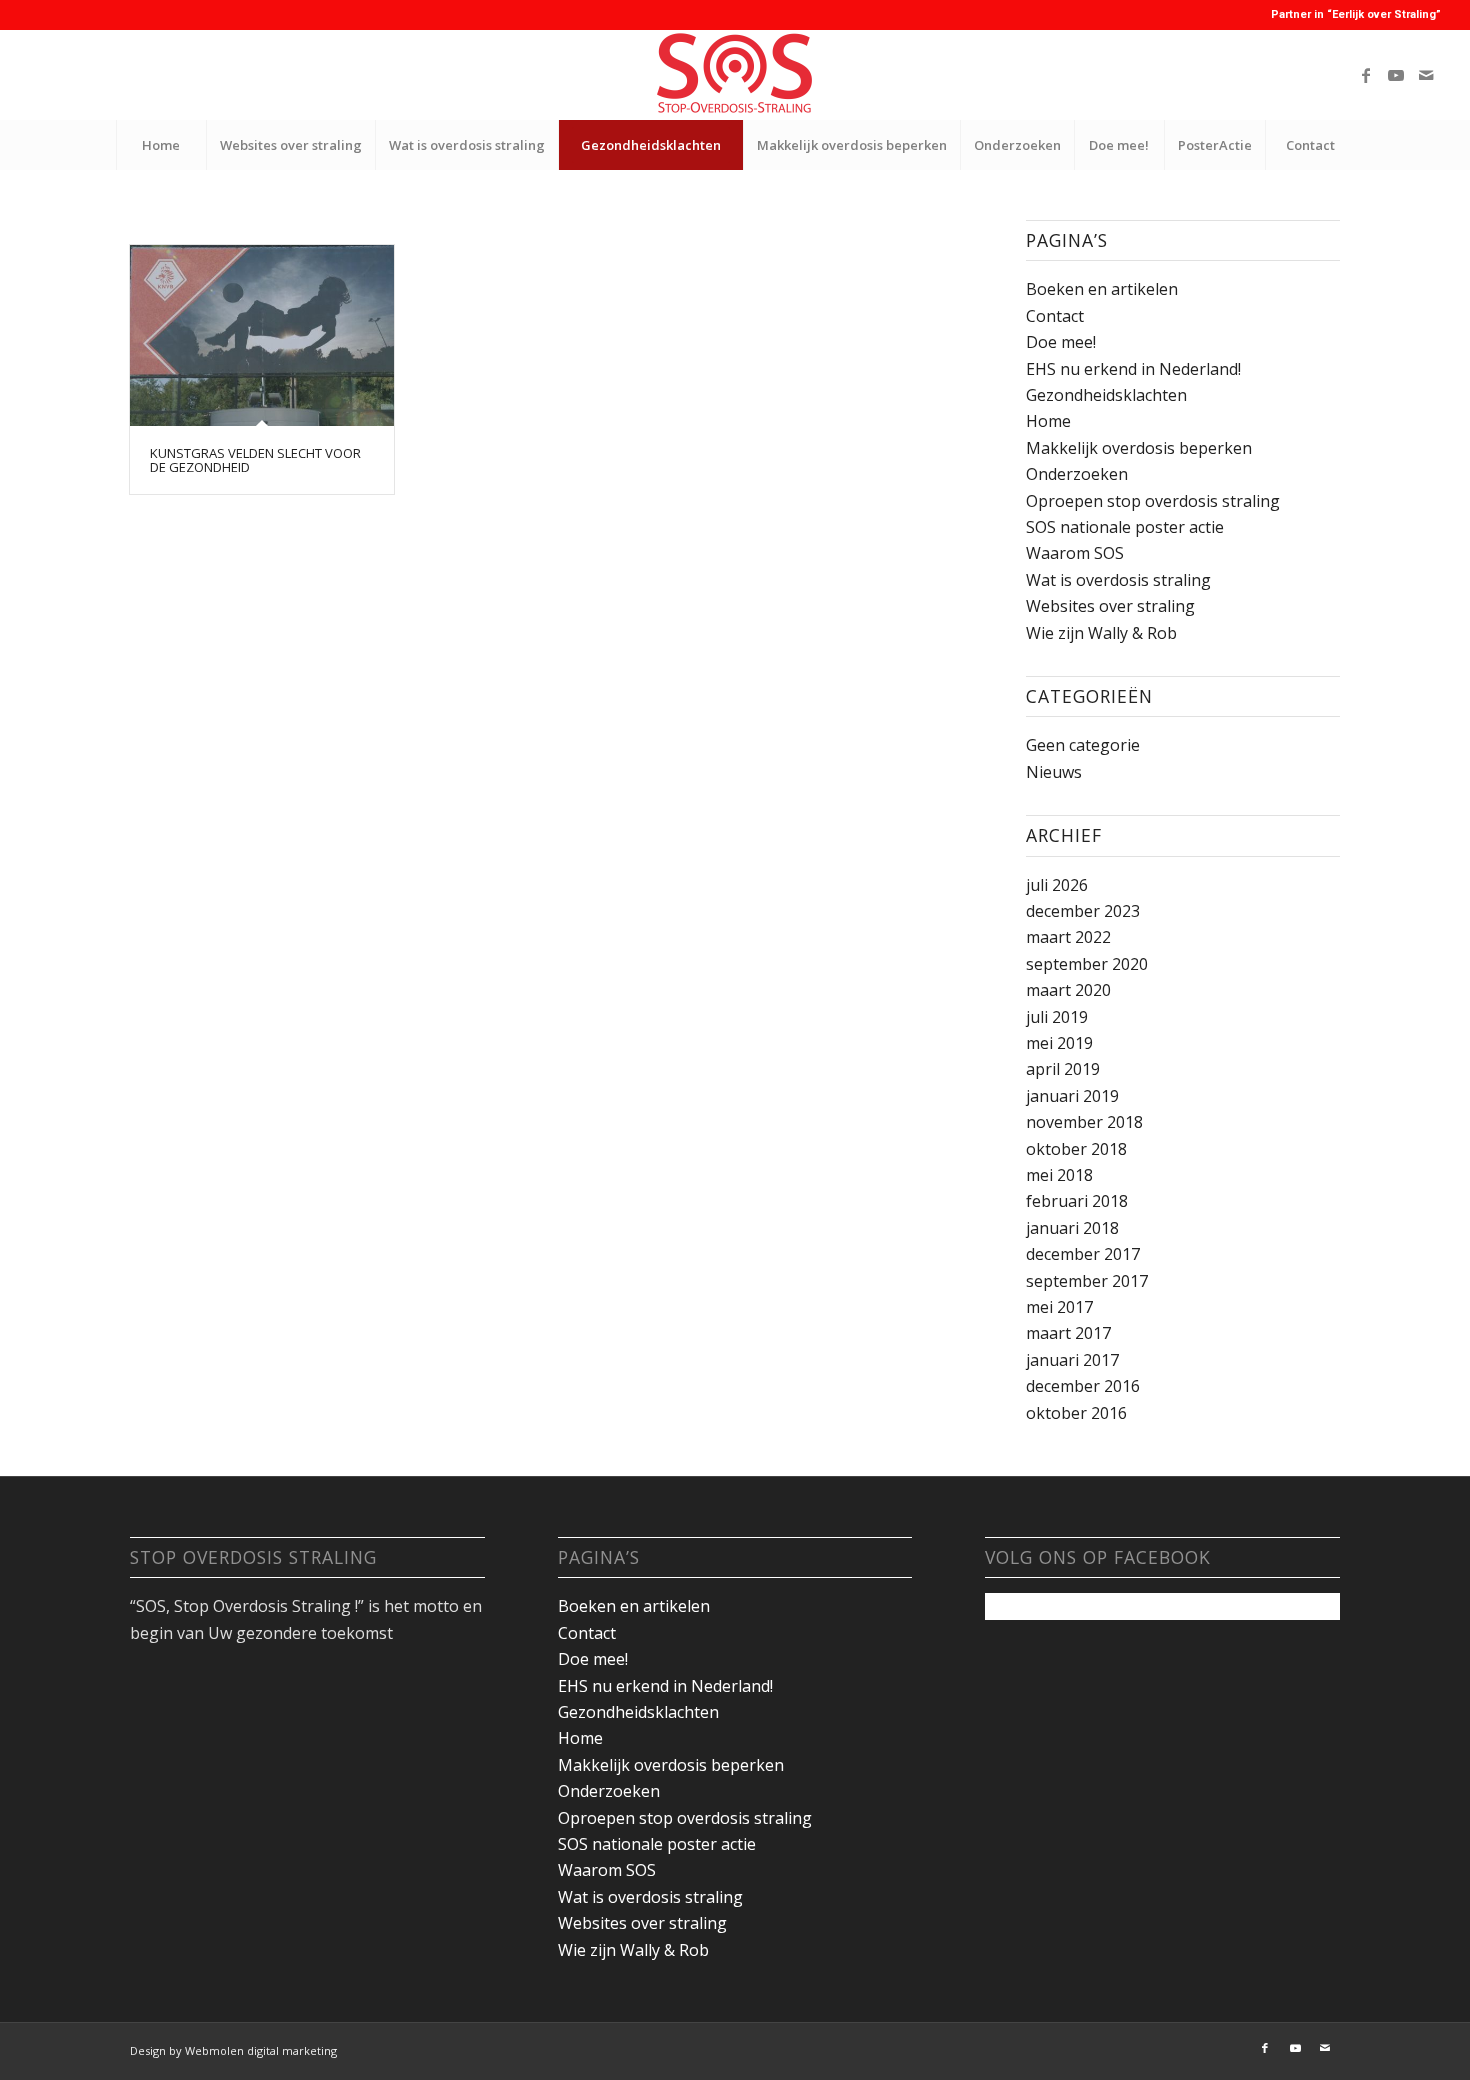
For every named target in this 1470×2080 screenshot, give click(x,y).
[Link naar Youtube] (1396, 75)
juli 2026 (1057, 885)
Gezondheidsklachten (1106, 395)
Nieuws (1054, 772)
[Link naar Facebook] (1366, 75)
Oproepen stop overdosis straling (1153, 501)
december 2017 (1083, 1254)
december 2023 (1083, 911)
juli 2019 (1057, 1017)
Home (1048, 421)
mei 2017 (1059, 1307)
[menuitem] (161, 145)
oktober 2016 (1076, 1413)
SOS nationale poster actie (1125, 527)
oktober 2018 (1076, 1149)
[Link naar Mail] (1426, 75)
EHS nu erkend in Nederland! (1133, 369)
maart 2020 (1068, 990)
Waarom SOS (1075, 553)
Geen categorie (1083, 745)
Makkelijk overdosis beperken (1139, 448)
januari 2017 (1072, 1360)
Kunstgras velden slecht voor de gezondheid (255, 460)
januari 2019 (1072, 1096)
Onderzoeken (1077, 474)
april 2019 (1063, 1069)
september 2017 (1087, 1281)
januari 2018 (1072, 1228)
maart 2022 (1068, 937)
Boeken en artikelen (1102, 289)
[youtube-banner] (735, 75)
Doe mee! (1061, 342)
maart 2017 (1068, 1333)
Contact (1055, 316)
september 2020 (1087, 964)
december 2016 (1083, 1386)
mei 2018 (1059, 1175)
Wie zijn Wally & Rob (1101, 633)
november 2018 (1084, 1122)
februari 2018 (1077, 1201)
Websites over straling (1110, 606)
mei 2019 (1059, 1043)
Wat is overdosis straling (1118, 580)
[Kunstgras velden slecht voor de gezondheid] (262, 335)
